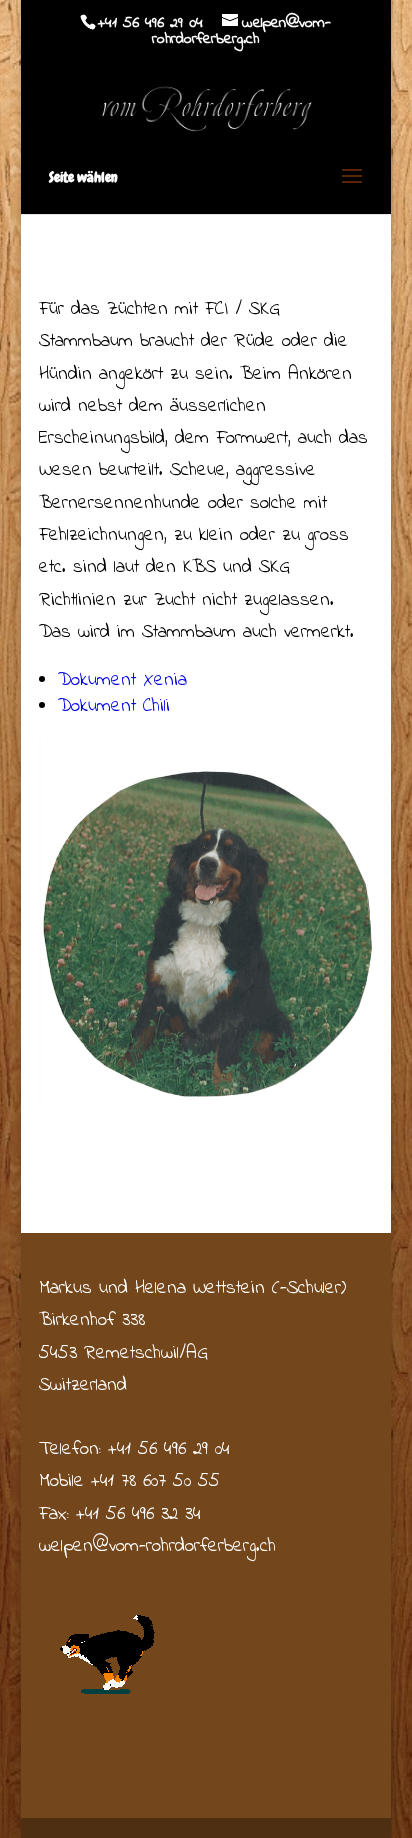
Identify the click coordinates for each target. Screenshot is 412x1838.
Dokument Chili (114, 706)
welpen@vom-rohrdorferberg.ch (157, 1546)
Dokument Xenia (122, 680)
